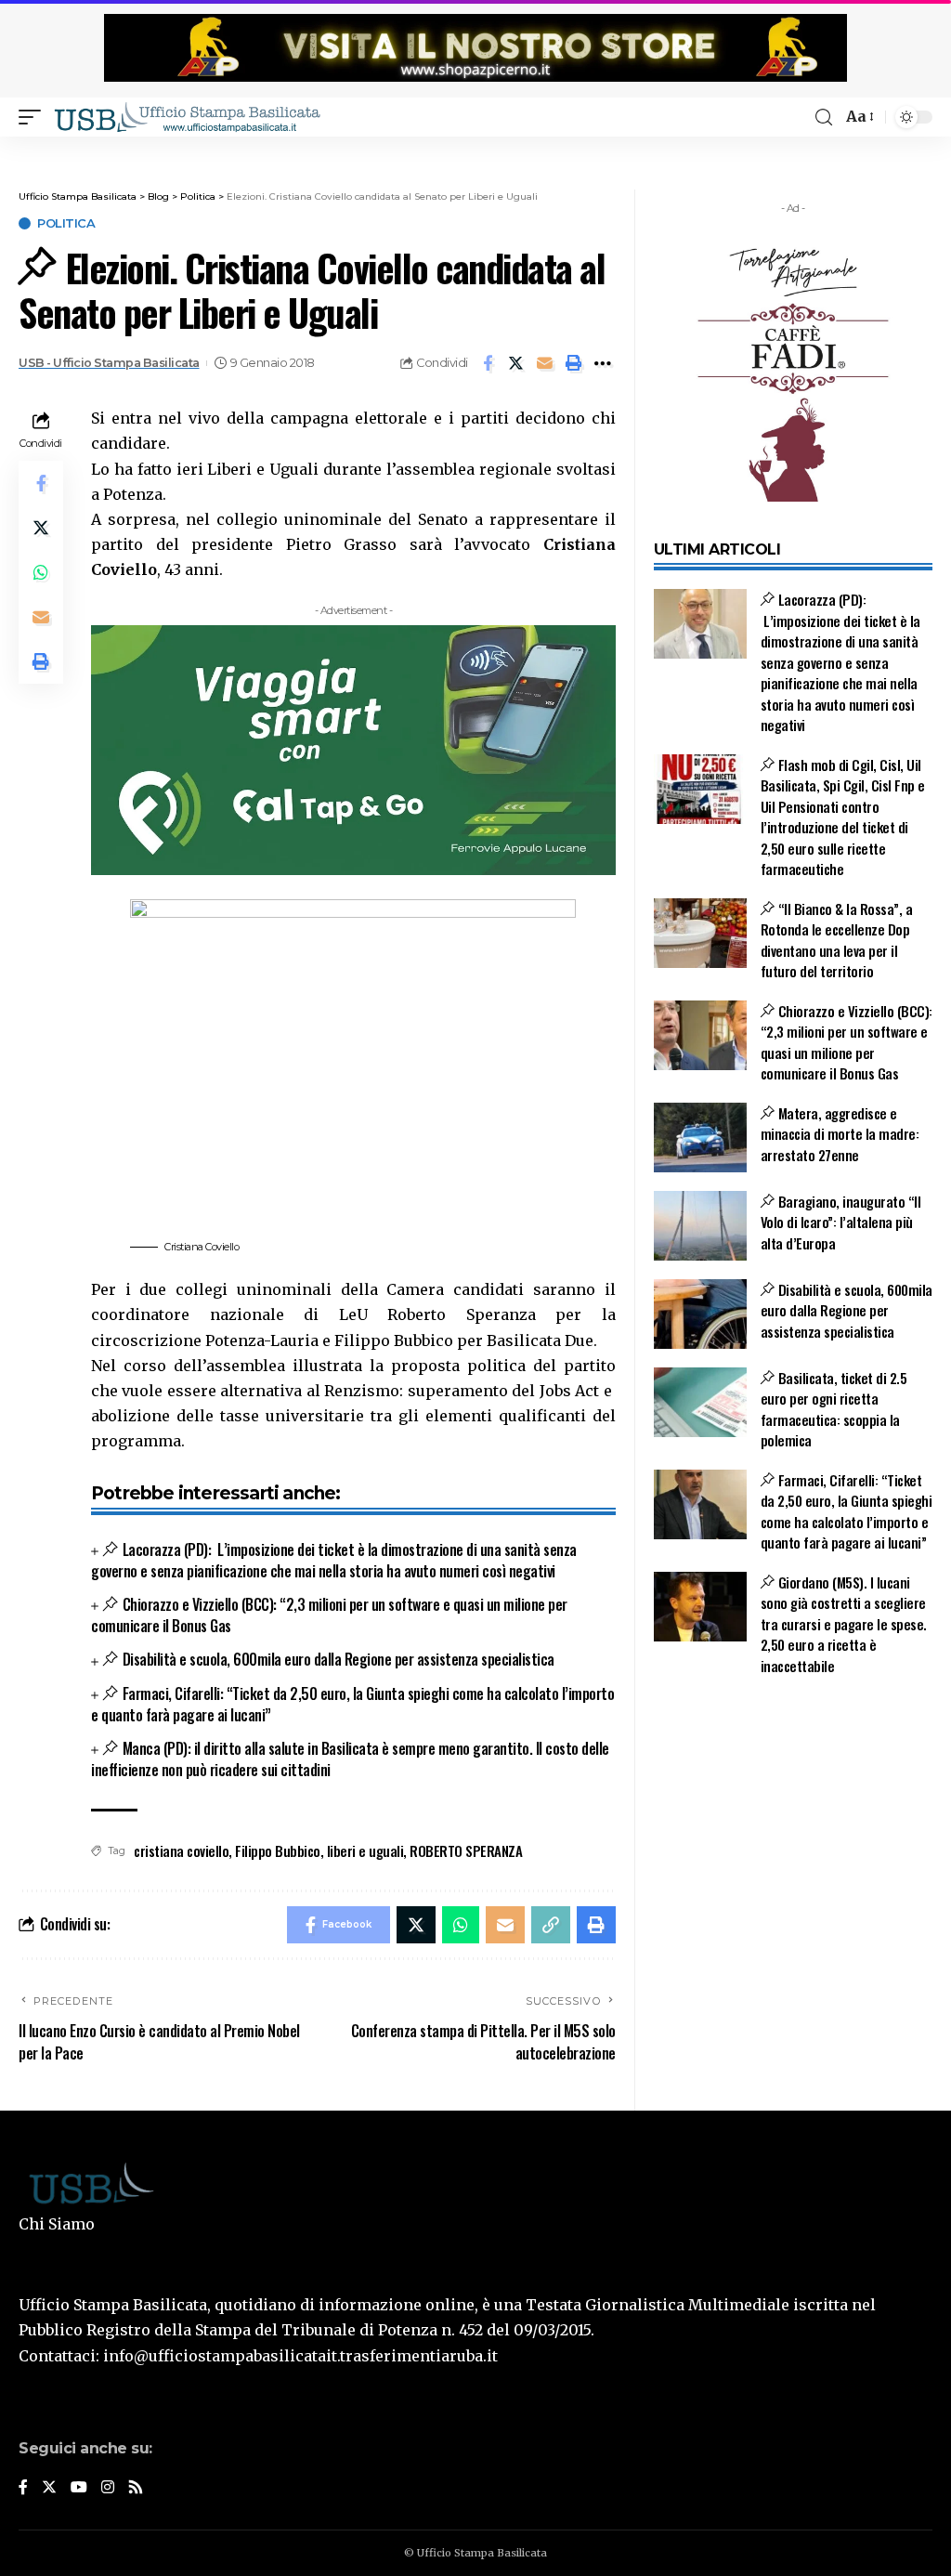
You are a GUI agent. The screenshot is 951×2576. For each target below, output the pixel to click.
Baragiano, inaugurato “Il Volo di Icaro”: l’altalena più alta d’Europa (841, 1222)
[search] (824, 118)
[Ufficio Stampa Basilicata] (187, 117)
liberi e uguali (365, 1850)
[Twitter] (49, 2488)
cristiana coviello (181, 1850)
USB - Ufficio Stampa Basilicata (109, 363)
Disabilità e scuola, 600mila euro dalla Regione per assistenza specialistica (338, 1659)
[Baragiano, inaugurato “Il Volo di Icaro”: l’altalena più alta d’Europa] (700, 1226)
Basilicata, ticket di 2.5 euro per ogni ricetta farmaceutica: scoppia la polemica (834, 1409)
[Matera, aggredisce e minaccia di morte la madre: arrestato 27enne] (700, 1138)
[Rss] (136, 2488)
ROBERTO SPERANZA (466, 1850)
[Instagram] (108, 2488)
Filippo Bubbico (278, 1850)
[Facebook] (23, 2488)
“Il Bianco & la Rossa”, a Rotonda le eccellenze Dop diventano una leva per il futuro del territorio (837, 940)
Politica (66, 223)
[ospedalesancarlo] (475, 149)
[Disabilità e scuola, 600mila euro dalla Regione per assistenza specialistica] (700, 1314)
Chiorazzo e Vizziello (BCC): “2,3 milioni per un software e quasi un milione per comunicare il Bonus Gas (329, 1615)
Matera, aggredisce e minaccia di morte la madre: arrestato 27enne (840, 1134)
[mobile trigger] (34, 117)
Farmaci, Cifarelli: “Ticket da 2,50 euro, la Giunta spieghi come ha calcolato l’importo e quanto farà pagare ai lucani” (352, 1704)
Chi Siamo (57, 2224)
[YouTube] (79, 2488)
